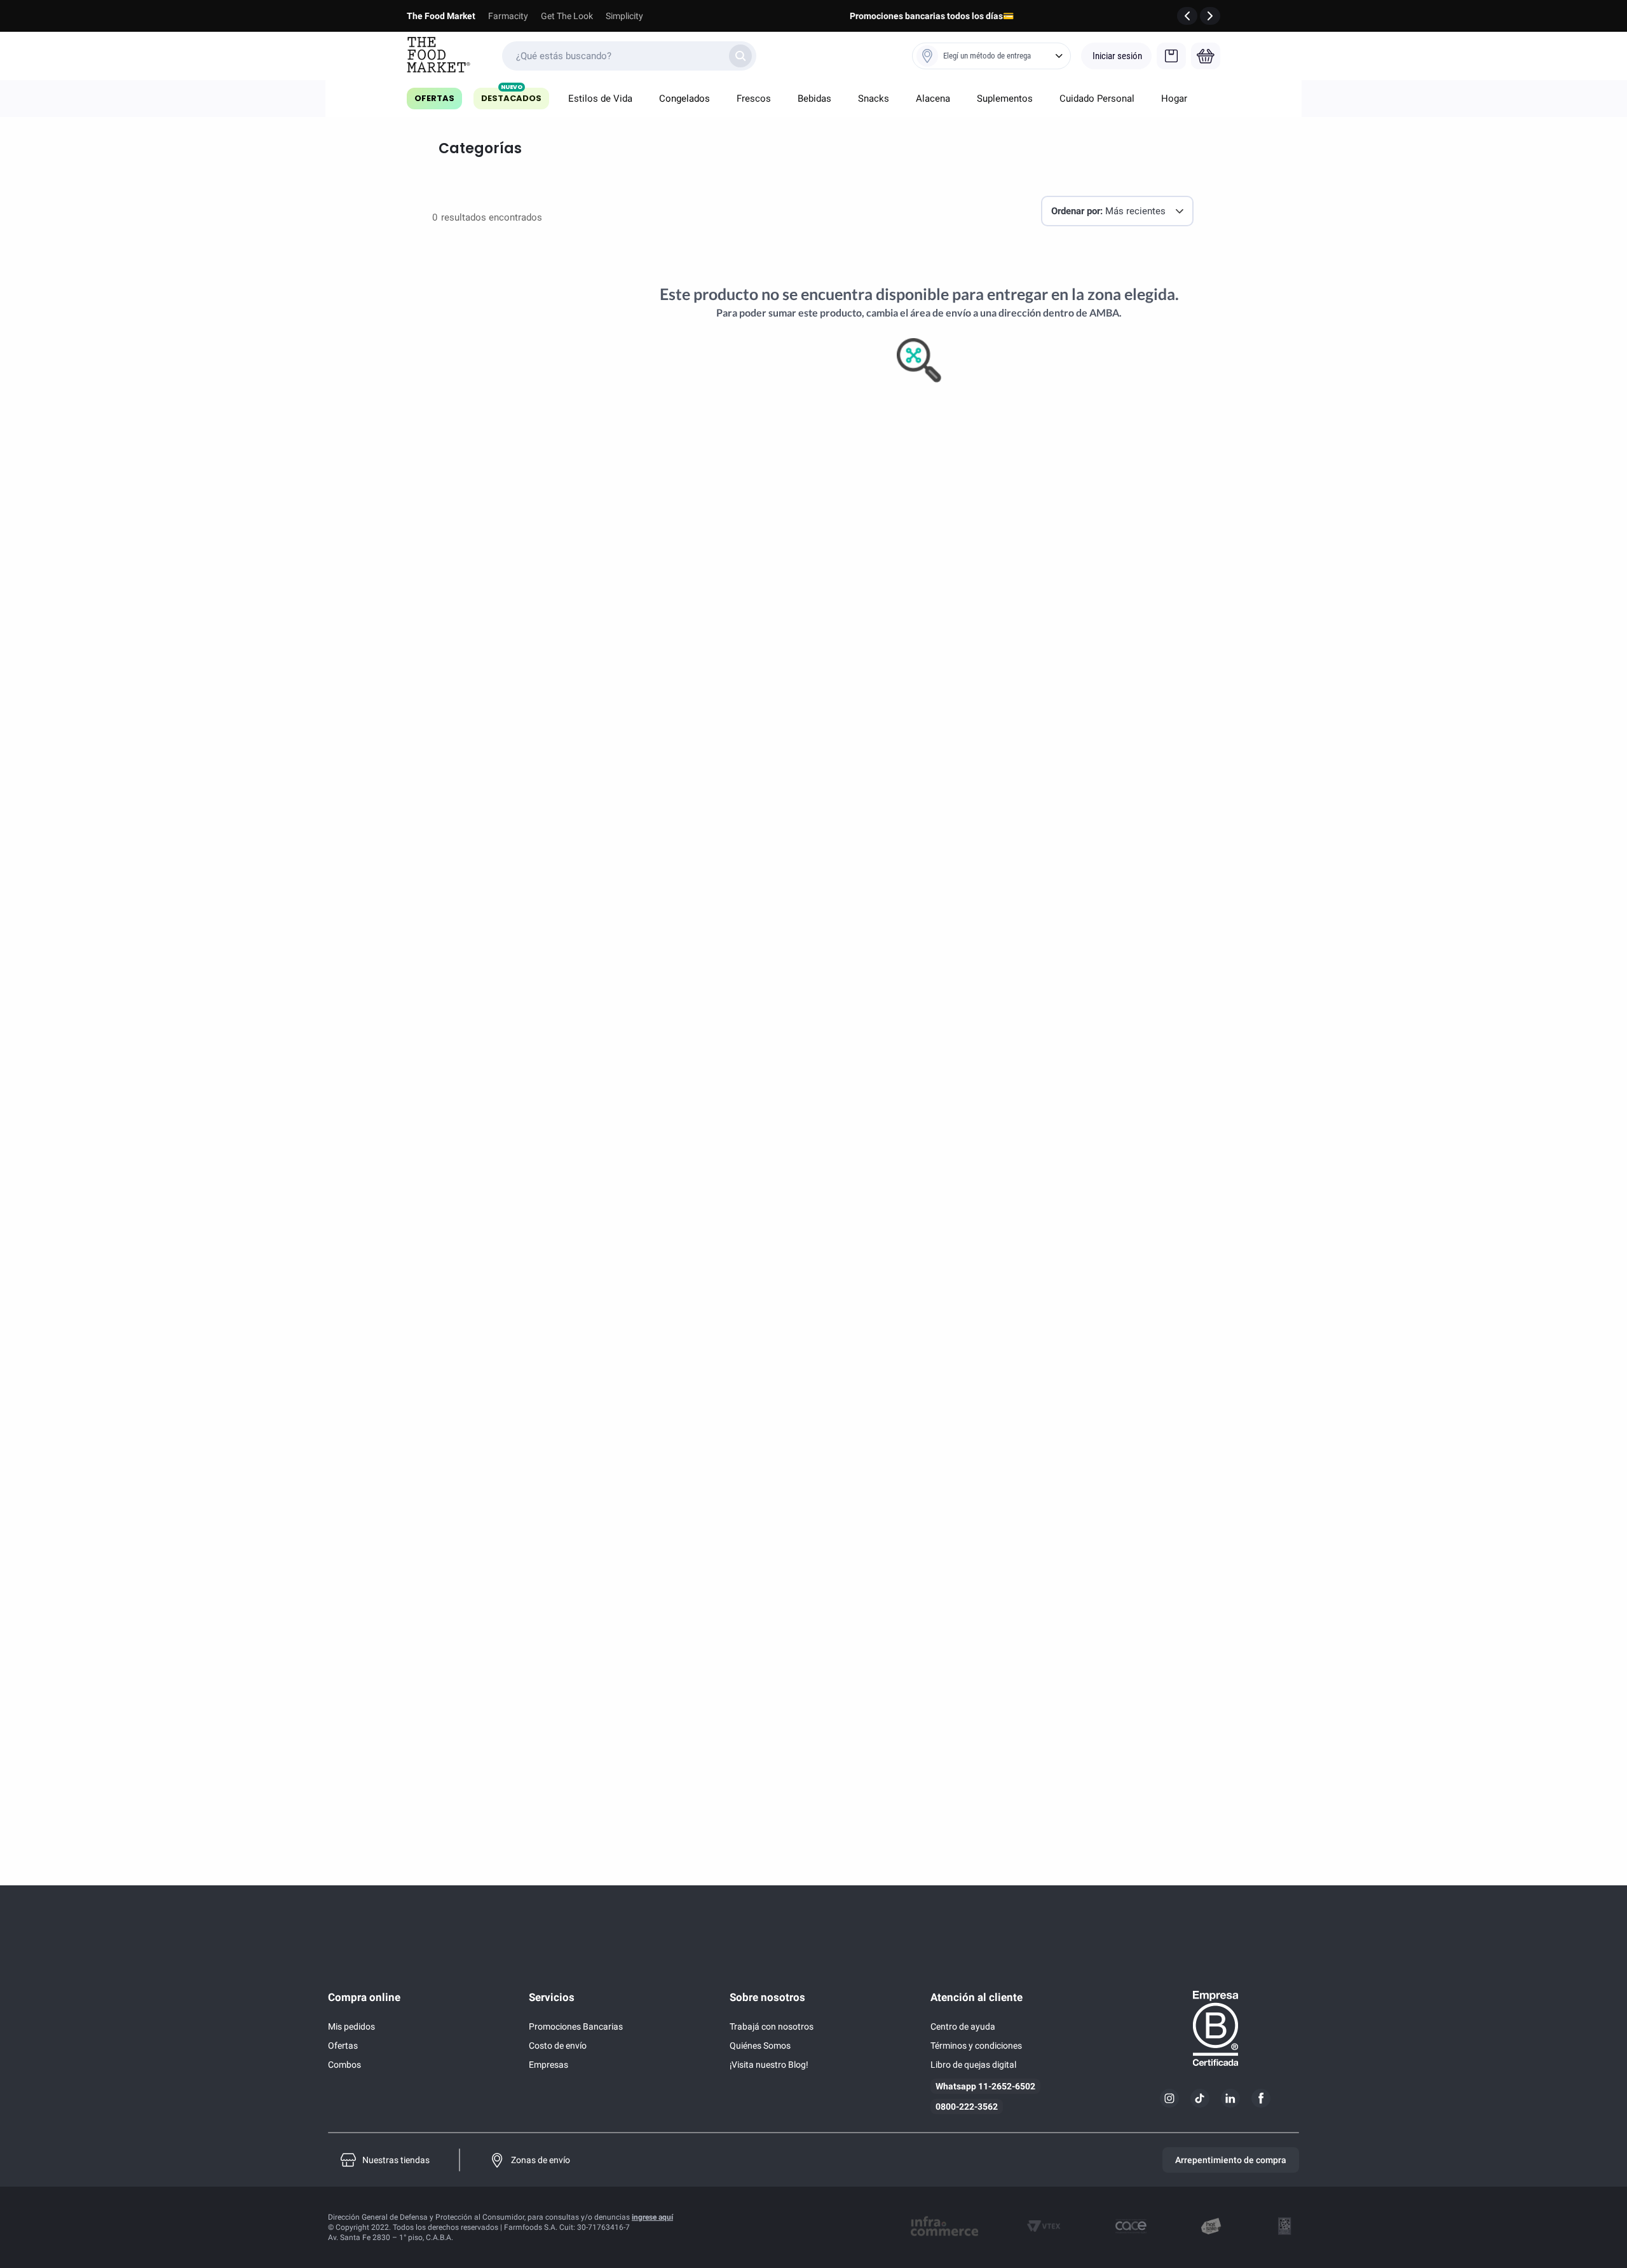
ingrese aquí (652, 2217)
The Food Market (441, 16)
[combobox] (629, 56)
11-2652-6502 (1007, 2086)
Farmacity (508, 16)
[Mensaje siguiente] (1210, 16)
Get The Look (567, 16)
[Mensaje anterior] (1187, 16)
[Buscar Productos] (740, 56)
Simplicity (624, 16)
